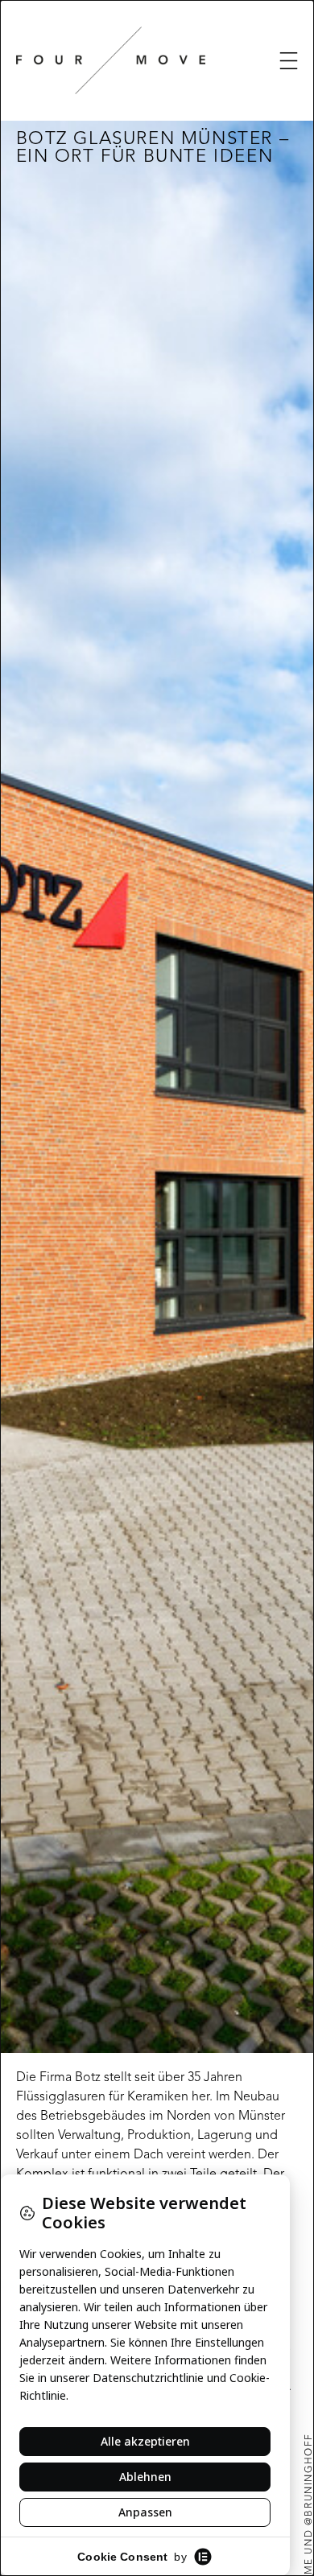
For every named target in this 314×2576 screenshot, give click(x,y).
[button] (289, 61)
